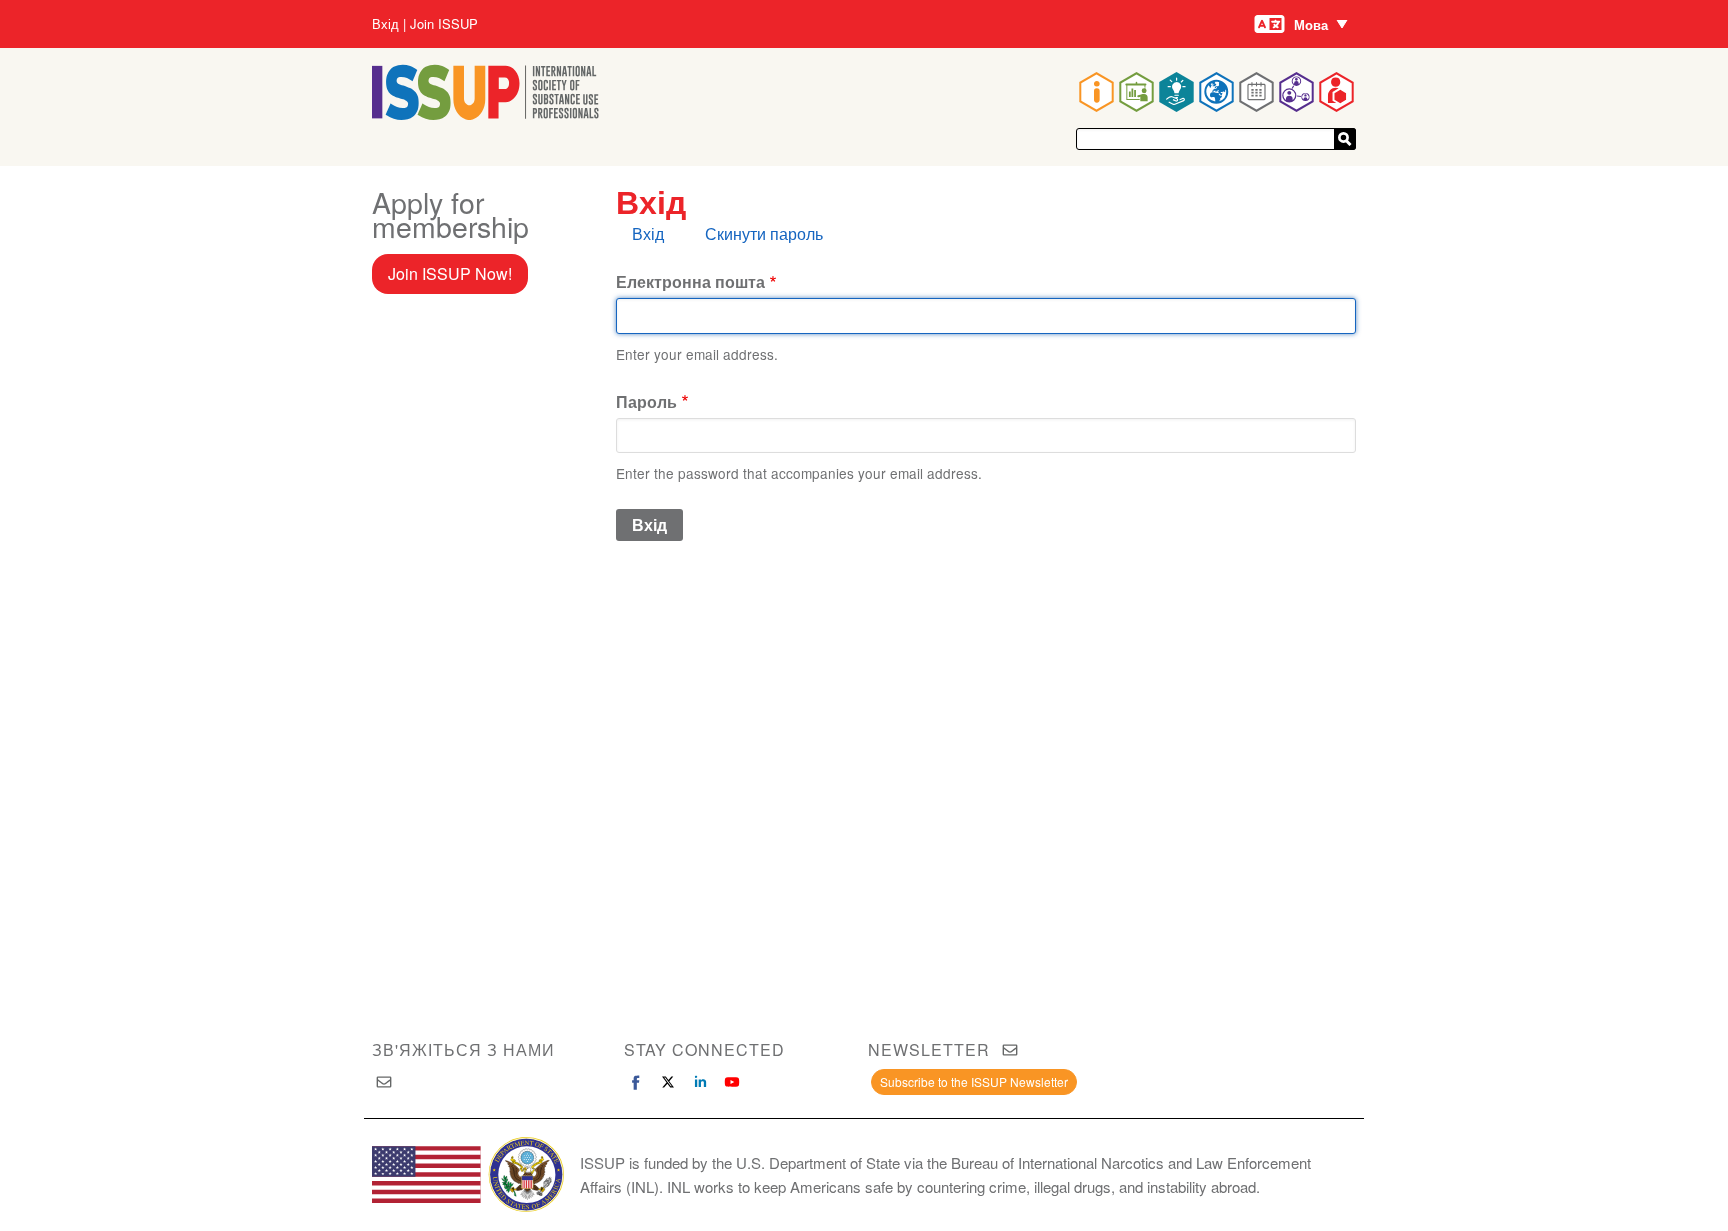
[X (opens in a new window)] (668, 1082)
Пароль (646, 401)
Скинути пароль (764, 233)
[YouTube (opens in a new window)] (732, 1082)
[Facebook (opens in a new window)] (636, 1082)
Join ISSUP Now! (450, 273)
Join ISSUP (444, 24)
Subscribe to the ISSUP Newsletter (974, 1081)
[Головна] (485, 113)
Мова (1311, 24)
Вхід (385, 24)
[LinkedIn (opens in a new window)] (700, 1082)
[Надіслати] (1345, 139)
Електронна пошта (690, 281)
